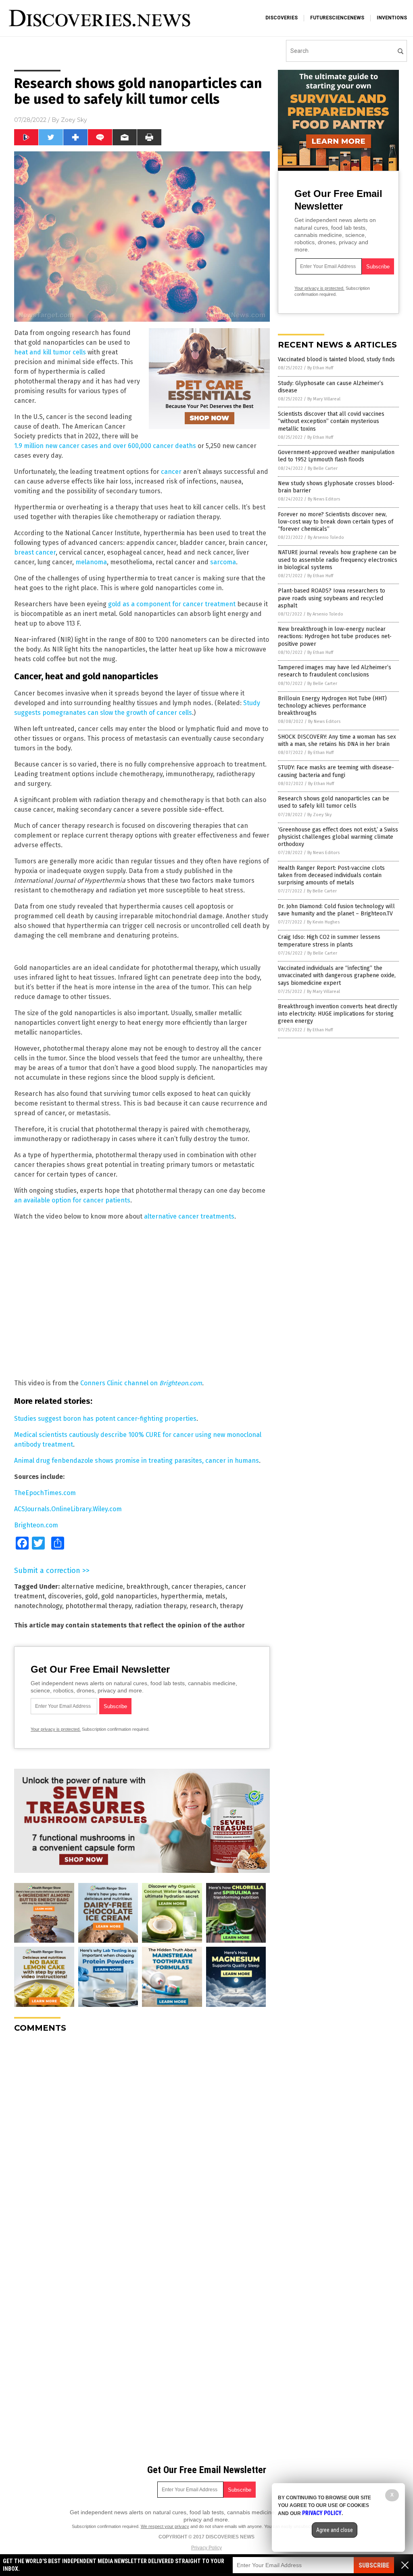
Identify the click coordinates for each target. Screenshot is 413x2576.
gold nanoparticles (129, 1596)
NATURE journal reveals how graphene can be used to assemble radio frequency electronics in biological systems (338, 560)
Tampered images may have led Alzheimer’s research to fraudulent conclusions (335, 671)
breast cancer (35, 552)
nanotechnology (38, 1606)
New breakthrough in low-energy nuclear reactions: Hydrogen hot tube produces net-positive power (335, 636)
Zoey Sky (74, 120)
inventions (392, 18)
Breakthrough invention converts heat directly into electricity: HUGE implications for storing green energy (338, 1014)
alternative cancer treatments (189, 1216)
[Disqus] (142, 2140)
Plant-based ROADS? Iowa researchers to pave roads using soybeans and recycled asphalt (332, 598)
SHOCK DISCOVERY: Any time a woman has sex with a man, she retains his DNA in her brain (337, 740)
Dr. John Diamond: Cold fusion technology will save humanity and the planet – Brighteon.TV (336, 910)
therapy (232, 1606)
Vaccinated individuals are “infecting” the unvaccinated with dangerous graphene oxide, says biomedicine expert (337, 975)
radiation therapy (161, 1606)
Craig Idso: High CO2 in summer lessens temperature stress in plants (329, 941)
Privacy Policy (206, 2548)
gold (92, 1596)
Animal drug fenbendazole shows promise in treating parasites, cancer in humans (137, 1461)
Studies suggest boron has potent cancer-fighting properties (105, 1419)
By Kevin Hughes (323, 922)
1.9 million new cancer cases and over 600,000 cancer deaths (105, 446)
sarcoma (223, 562)
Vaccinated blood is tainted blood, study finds (336, 359)
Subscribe (374, 2565)
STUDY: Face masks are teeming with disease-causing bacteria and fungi (336, 771)
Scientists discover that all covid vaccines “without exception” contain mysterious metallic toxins (331, 421)
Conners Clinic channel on (141, 1383)
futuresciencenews (337, 18)
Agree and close (335, 2530)
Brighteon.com (36, 1525)
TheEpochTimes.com (45, 1493)
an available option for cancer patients (72, 1200)
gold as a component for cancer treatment (172, 604)
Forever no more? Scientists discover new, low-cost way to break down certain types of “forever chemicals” (336, 522)
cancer (171, 472)
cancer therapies (197, 1586)
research (203, 1606)
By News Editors (324, 499)
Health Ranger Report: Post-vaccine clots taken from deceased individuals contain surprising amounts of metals (331, 875)
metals (215, 1596)
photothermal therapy (98, 1606)
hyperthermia (181, 1596)
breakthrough (147, 1586)
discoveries (282, 18)
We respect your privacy (165, 2526)
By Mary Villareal (324, 399)
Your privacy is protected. (56, 1729)
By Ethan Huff (320, 368)
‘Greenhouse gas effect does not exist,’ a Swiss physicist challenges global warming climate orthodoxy (338, 837)
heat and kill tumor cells (50, 352)
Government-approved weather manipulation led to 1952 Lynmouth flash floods (336, 456)
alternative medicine (92, 1586)
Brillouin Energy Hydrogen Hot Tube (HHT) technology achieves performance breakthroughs (332, 706)
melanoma (91, 562)
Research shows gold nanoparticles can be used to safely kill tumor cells (334, 802)
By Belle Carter (323, 468)
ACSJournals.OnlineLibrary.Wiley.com (68, 1509)
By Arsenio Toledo (326, 537)
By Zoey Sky (319, 815)
